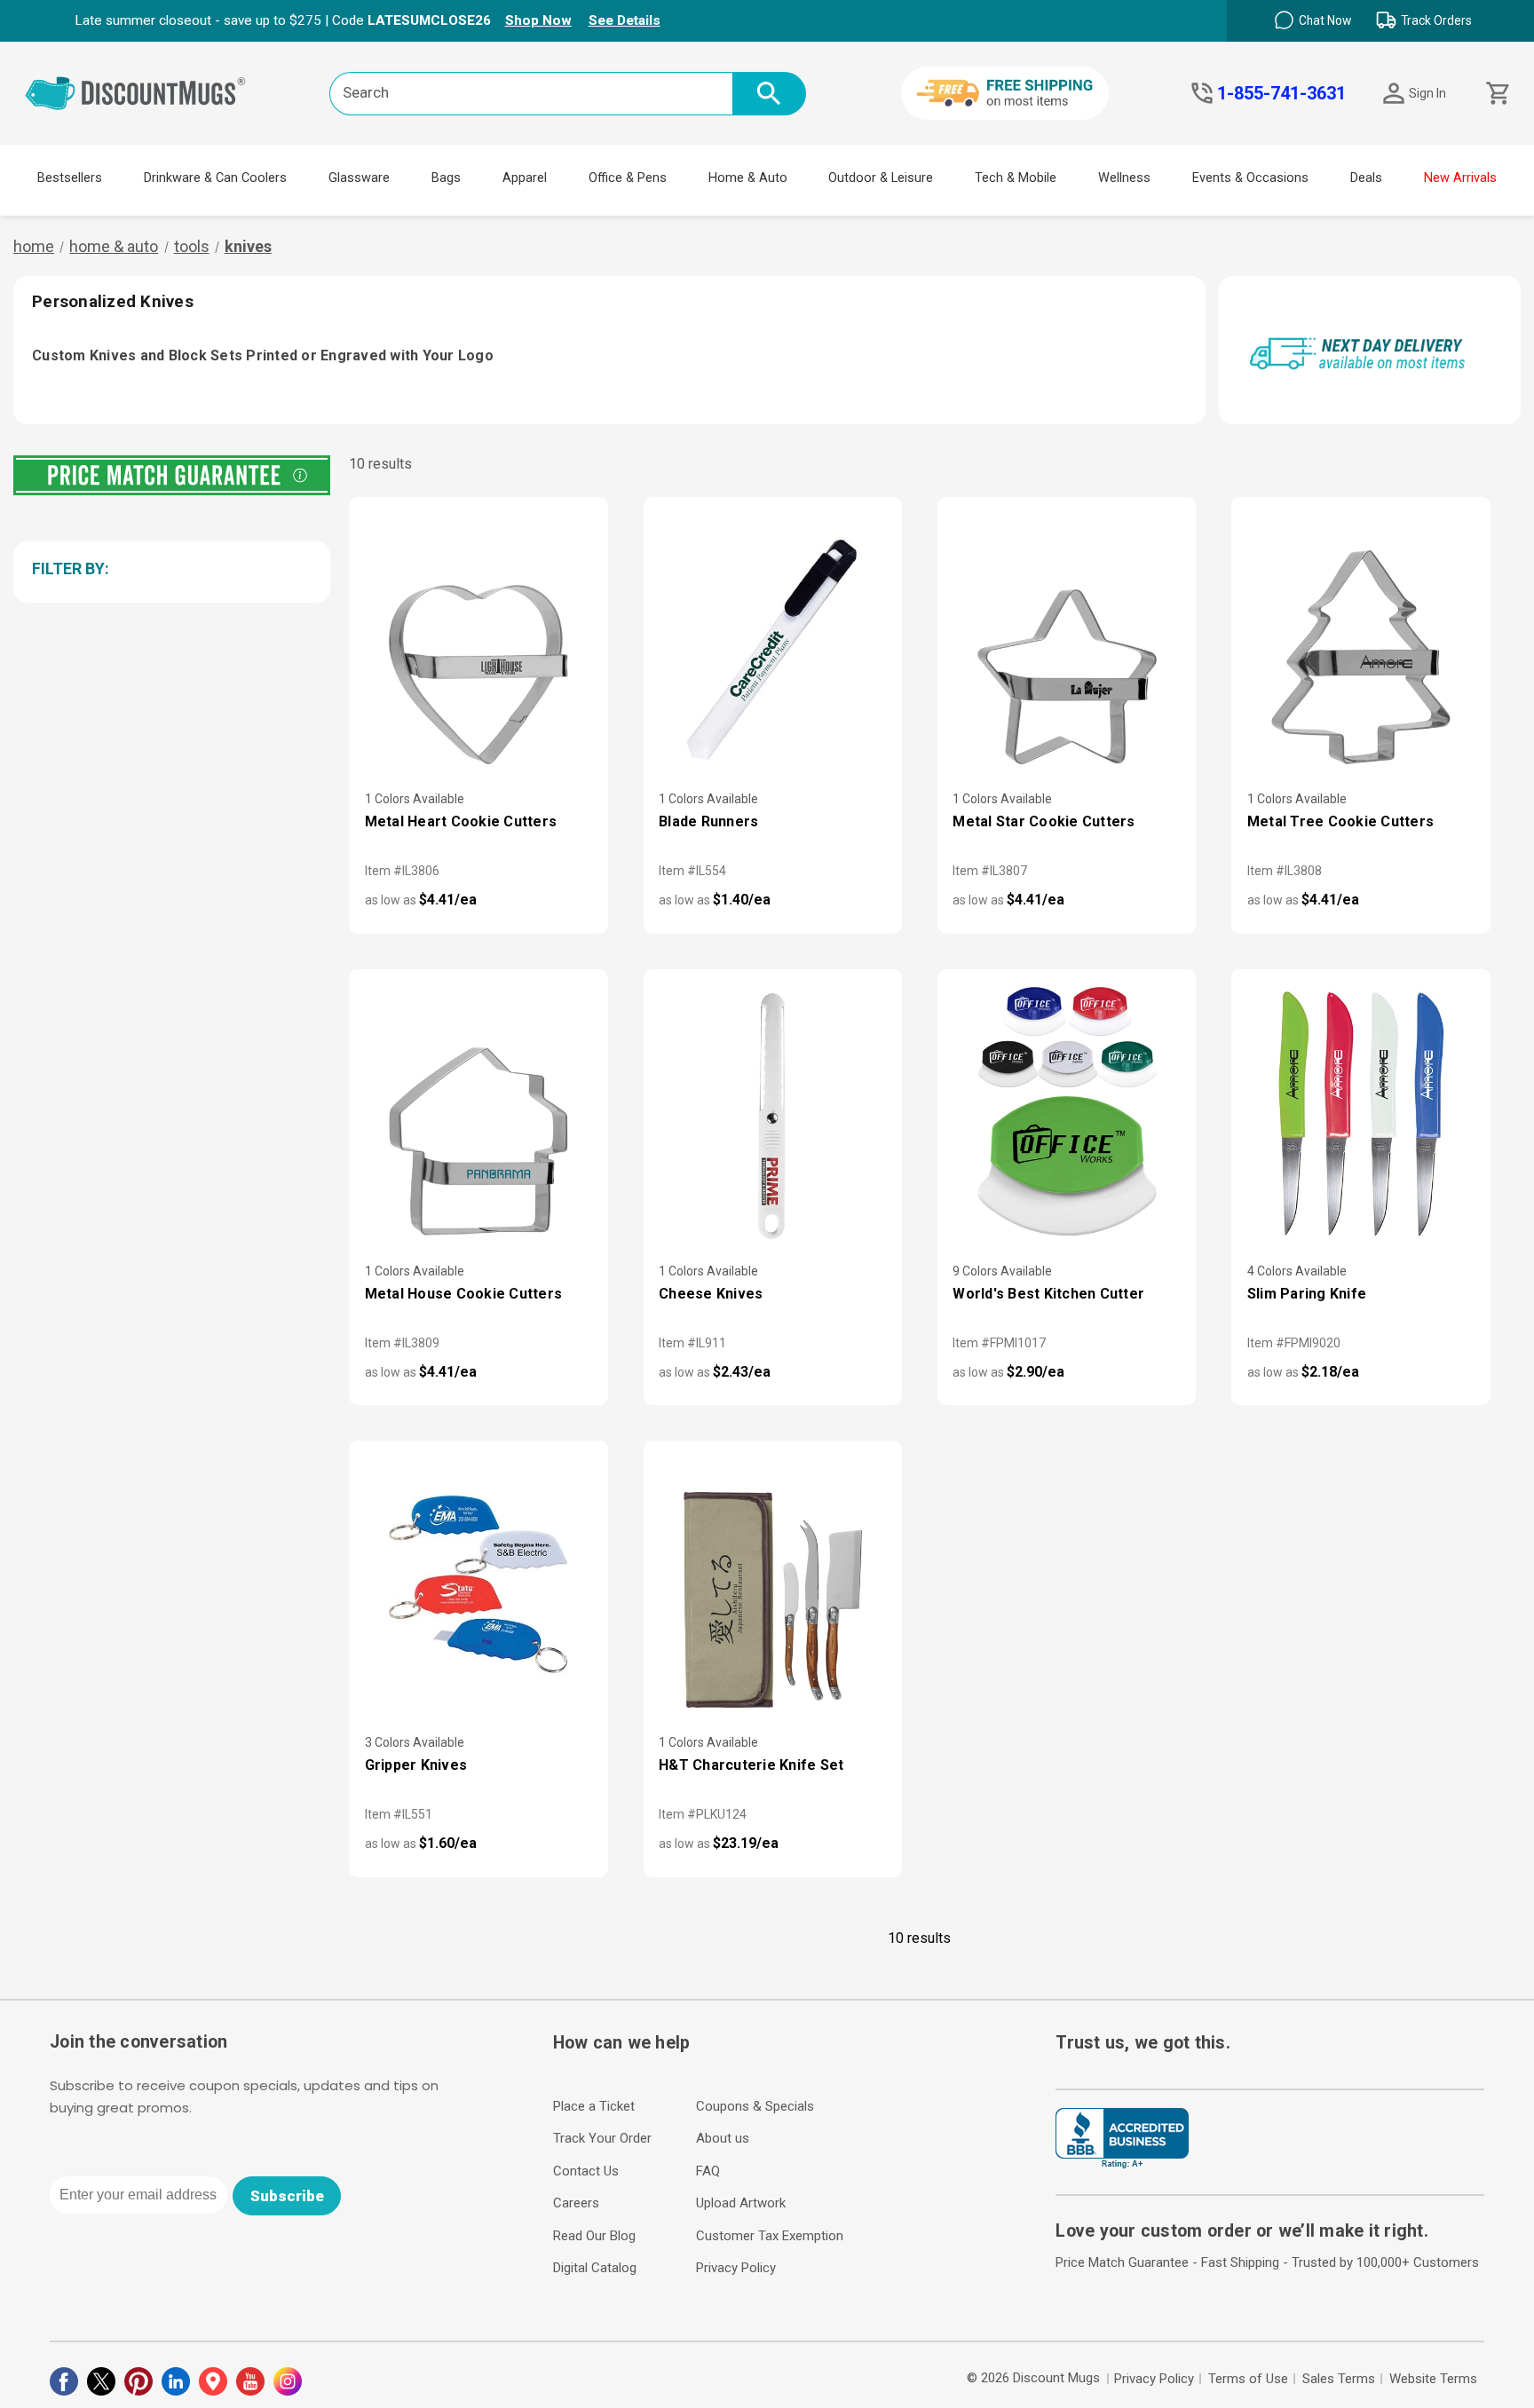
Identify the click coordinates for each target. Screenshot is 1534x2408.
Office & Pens (628, 178)
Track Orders (1436, 20)
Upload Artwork (741, 2203)
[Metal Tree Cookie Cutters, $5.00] (1360, 641)
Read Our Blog (594, 2236)
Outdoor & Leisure (881, 178)
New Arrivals (1460, 178)
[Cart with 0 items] (1496, 94)
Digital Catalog (595, 2268)
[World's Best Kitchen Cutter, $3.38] (1067, 1113)
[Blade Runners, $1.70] (773, 641)
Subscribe (287, 2196)
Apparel (525, 178)
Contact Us (586, 2171)
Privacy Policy (736, 2268)
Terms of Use (1248, 2379)
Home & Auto (748, 178)
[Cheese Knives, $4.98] (773, 1113)
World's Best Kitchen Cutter (1048, 1294)
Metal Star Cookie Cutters (1044, 821)
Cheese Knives (711, 1294)
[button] (169, 569)
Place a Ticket (594, 2106)
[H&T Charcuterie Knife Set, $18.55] (773, 1585)
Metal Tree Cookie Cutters (1340, 821)
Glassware (359, 178)
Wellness (1124, 178)
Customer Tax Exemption (770, 2236)
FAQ (708, 2171)
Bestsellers (70, 178)
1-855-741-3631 (1281, 93)
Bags (446, 178)
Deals (1366, 178)
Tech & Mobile (1016, 178)
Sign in (1427, 93)
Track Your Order (602, 2138)
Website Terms (1433, 2379)
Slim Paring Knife (1307, 1294)
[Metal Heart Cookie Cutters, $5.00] (478, 641)
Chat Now (1325, 20)
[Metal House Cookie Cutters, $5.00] (478, 1113)
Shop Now (538, 20)
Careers (576, 2203)
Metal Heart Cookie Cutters (461, 821)
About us (723, 2138)
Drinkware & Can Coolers (215, 178)
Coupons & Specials (755, 2106)
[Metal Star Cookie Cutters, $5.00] (1067, 641)
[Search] (769, 94)
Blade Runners (708, 821)
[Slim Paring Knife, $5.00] (1360, 1113)
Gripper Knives (416, 1765)
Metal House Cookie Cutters (464, 1294)
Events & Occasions (1250, 178)
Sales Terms (1339, 2379)
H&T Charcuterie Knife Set (751, 1765)
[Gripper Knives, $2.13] (478, 1585)
